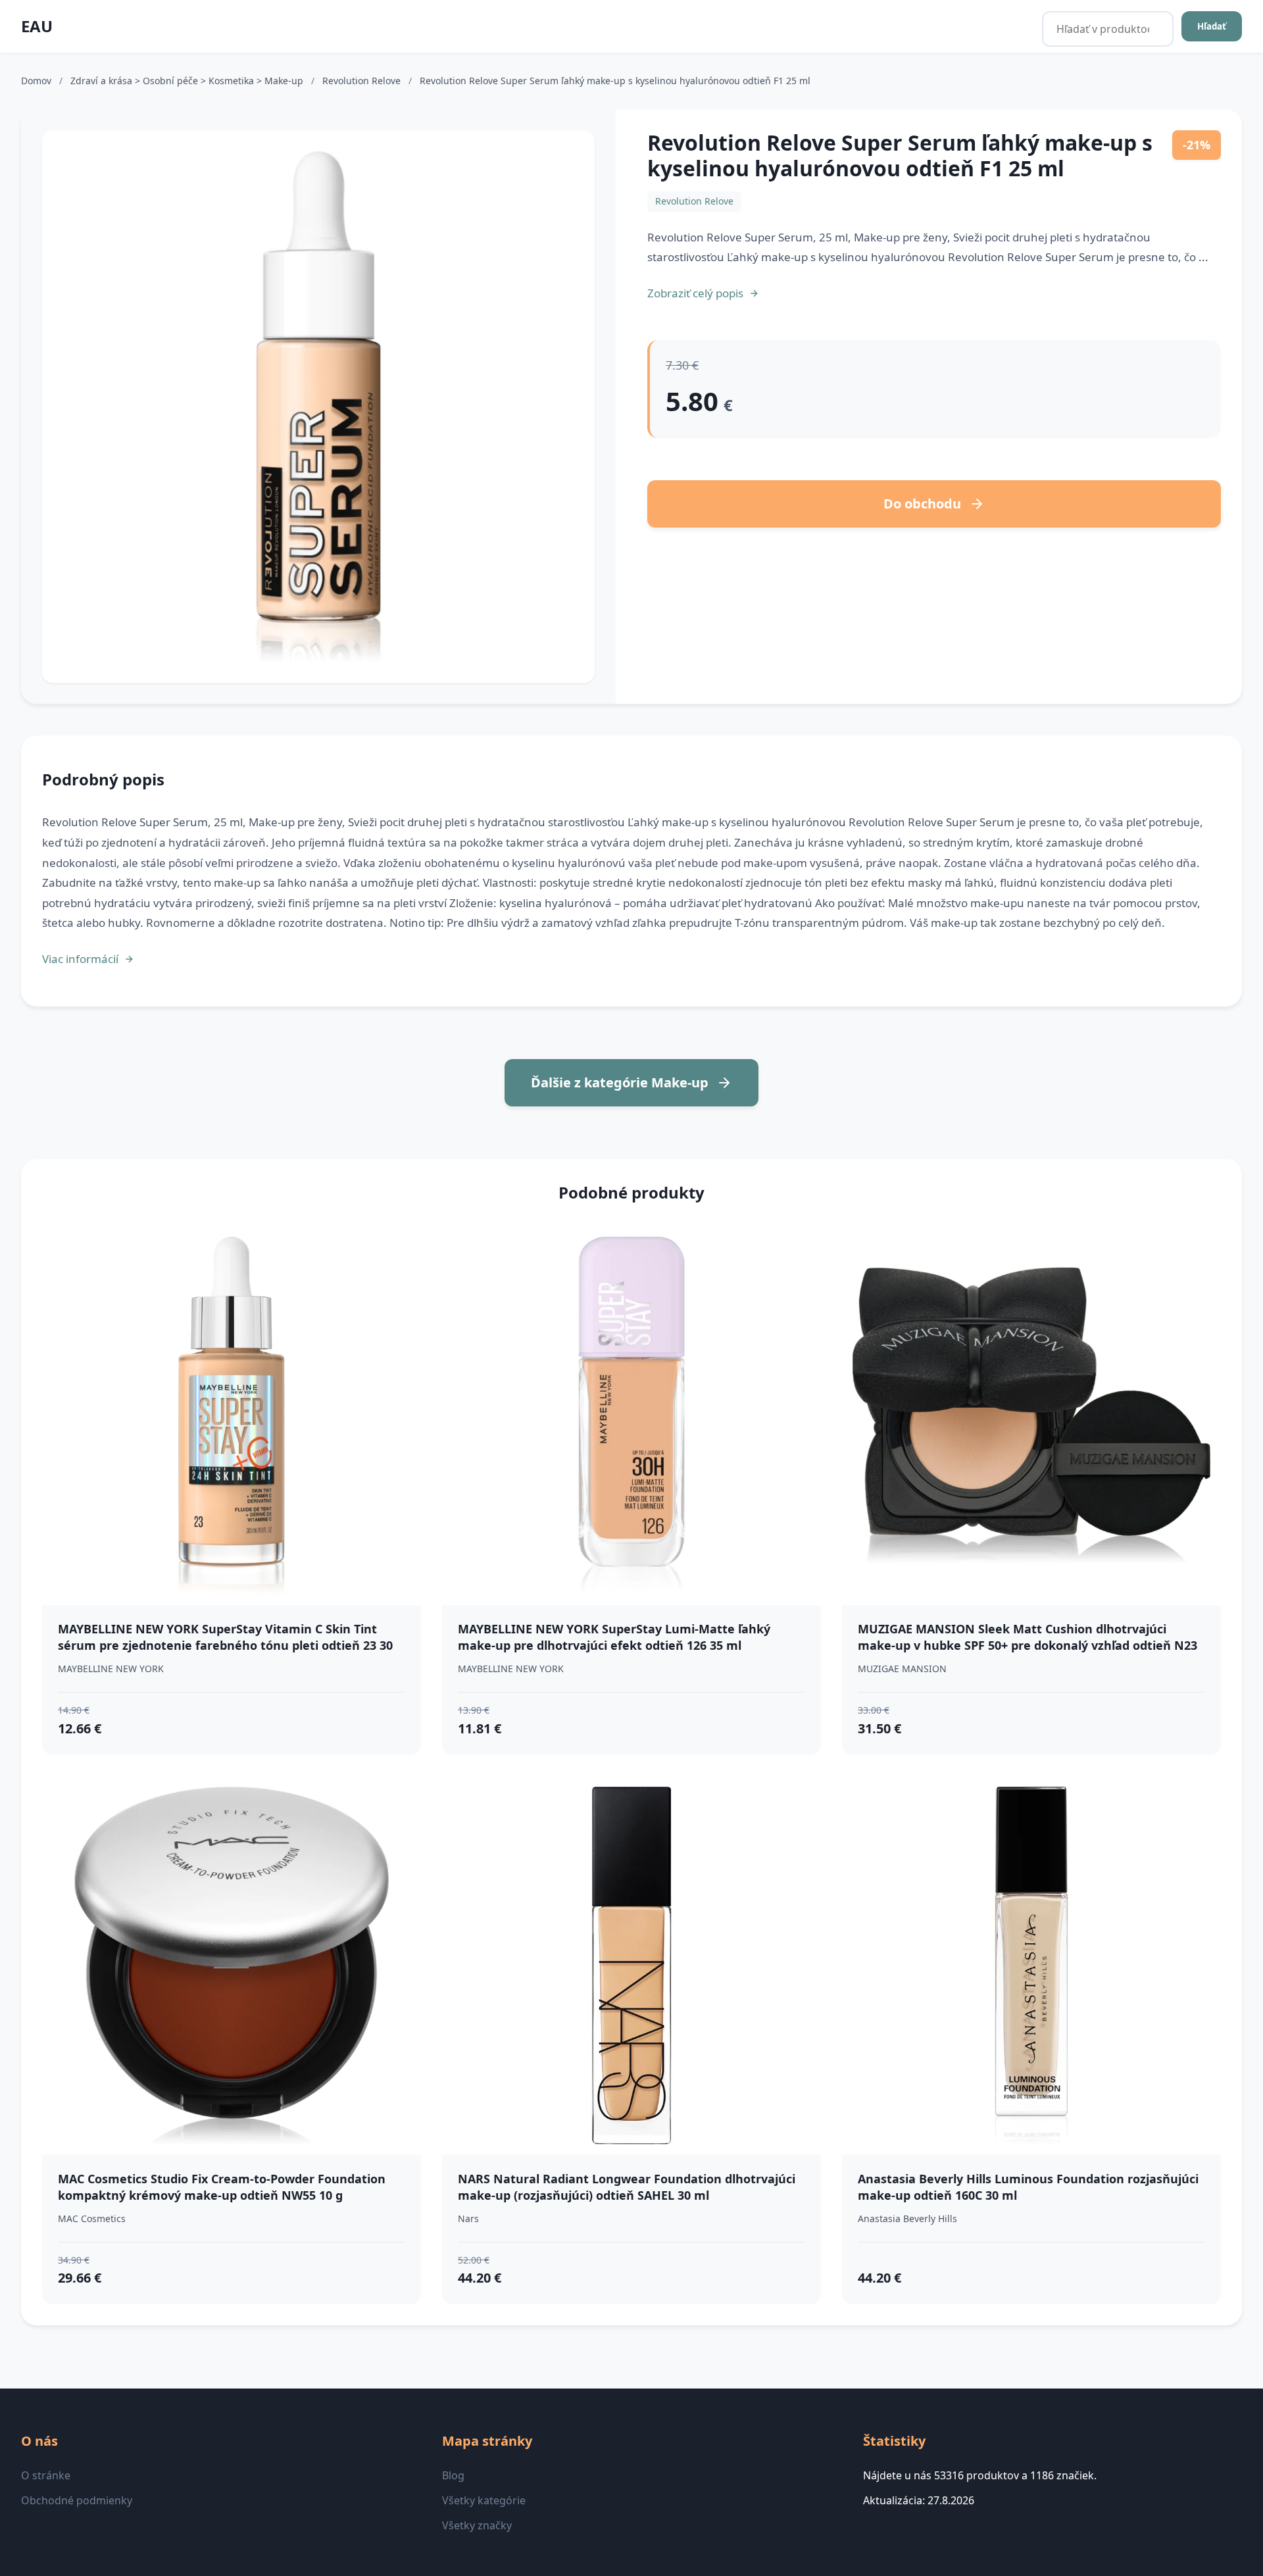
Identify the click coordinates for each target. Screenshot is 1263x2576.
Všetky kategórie (484, 2500)
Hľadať (1212, 26)
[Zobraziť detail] (318, 407)
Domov (36, 81)
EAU (37, 26)
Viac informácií (80, 959)
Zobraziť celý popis (695, 293)
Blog (453, 2475)
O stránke (46, 2475)
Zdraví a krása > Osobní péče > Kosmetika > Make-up (188, 81)
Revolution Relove (363, 81)
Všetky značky (477, 2525)
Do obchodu (922, 504)
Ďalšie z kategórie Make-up (620, 1082)
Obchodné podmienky (77, 2500)
